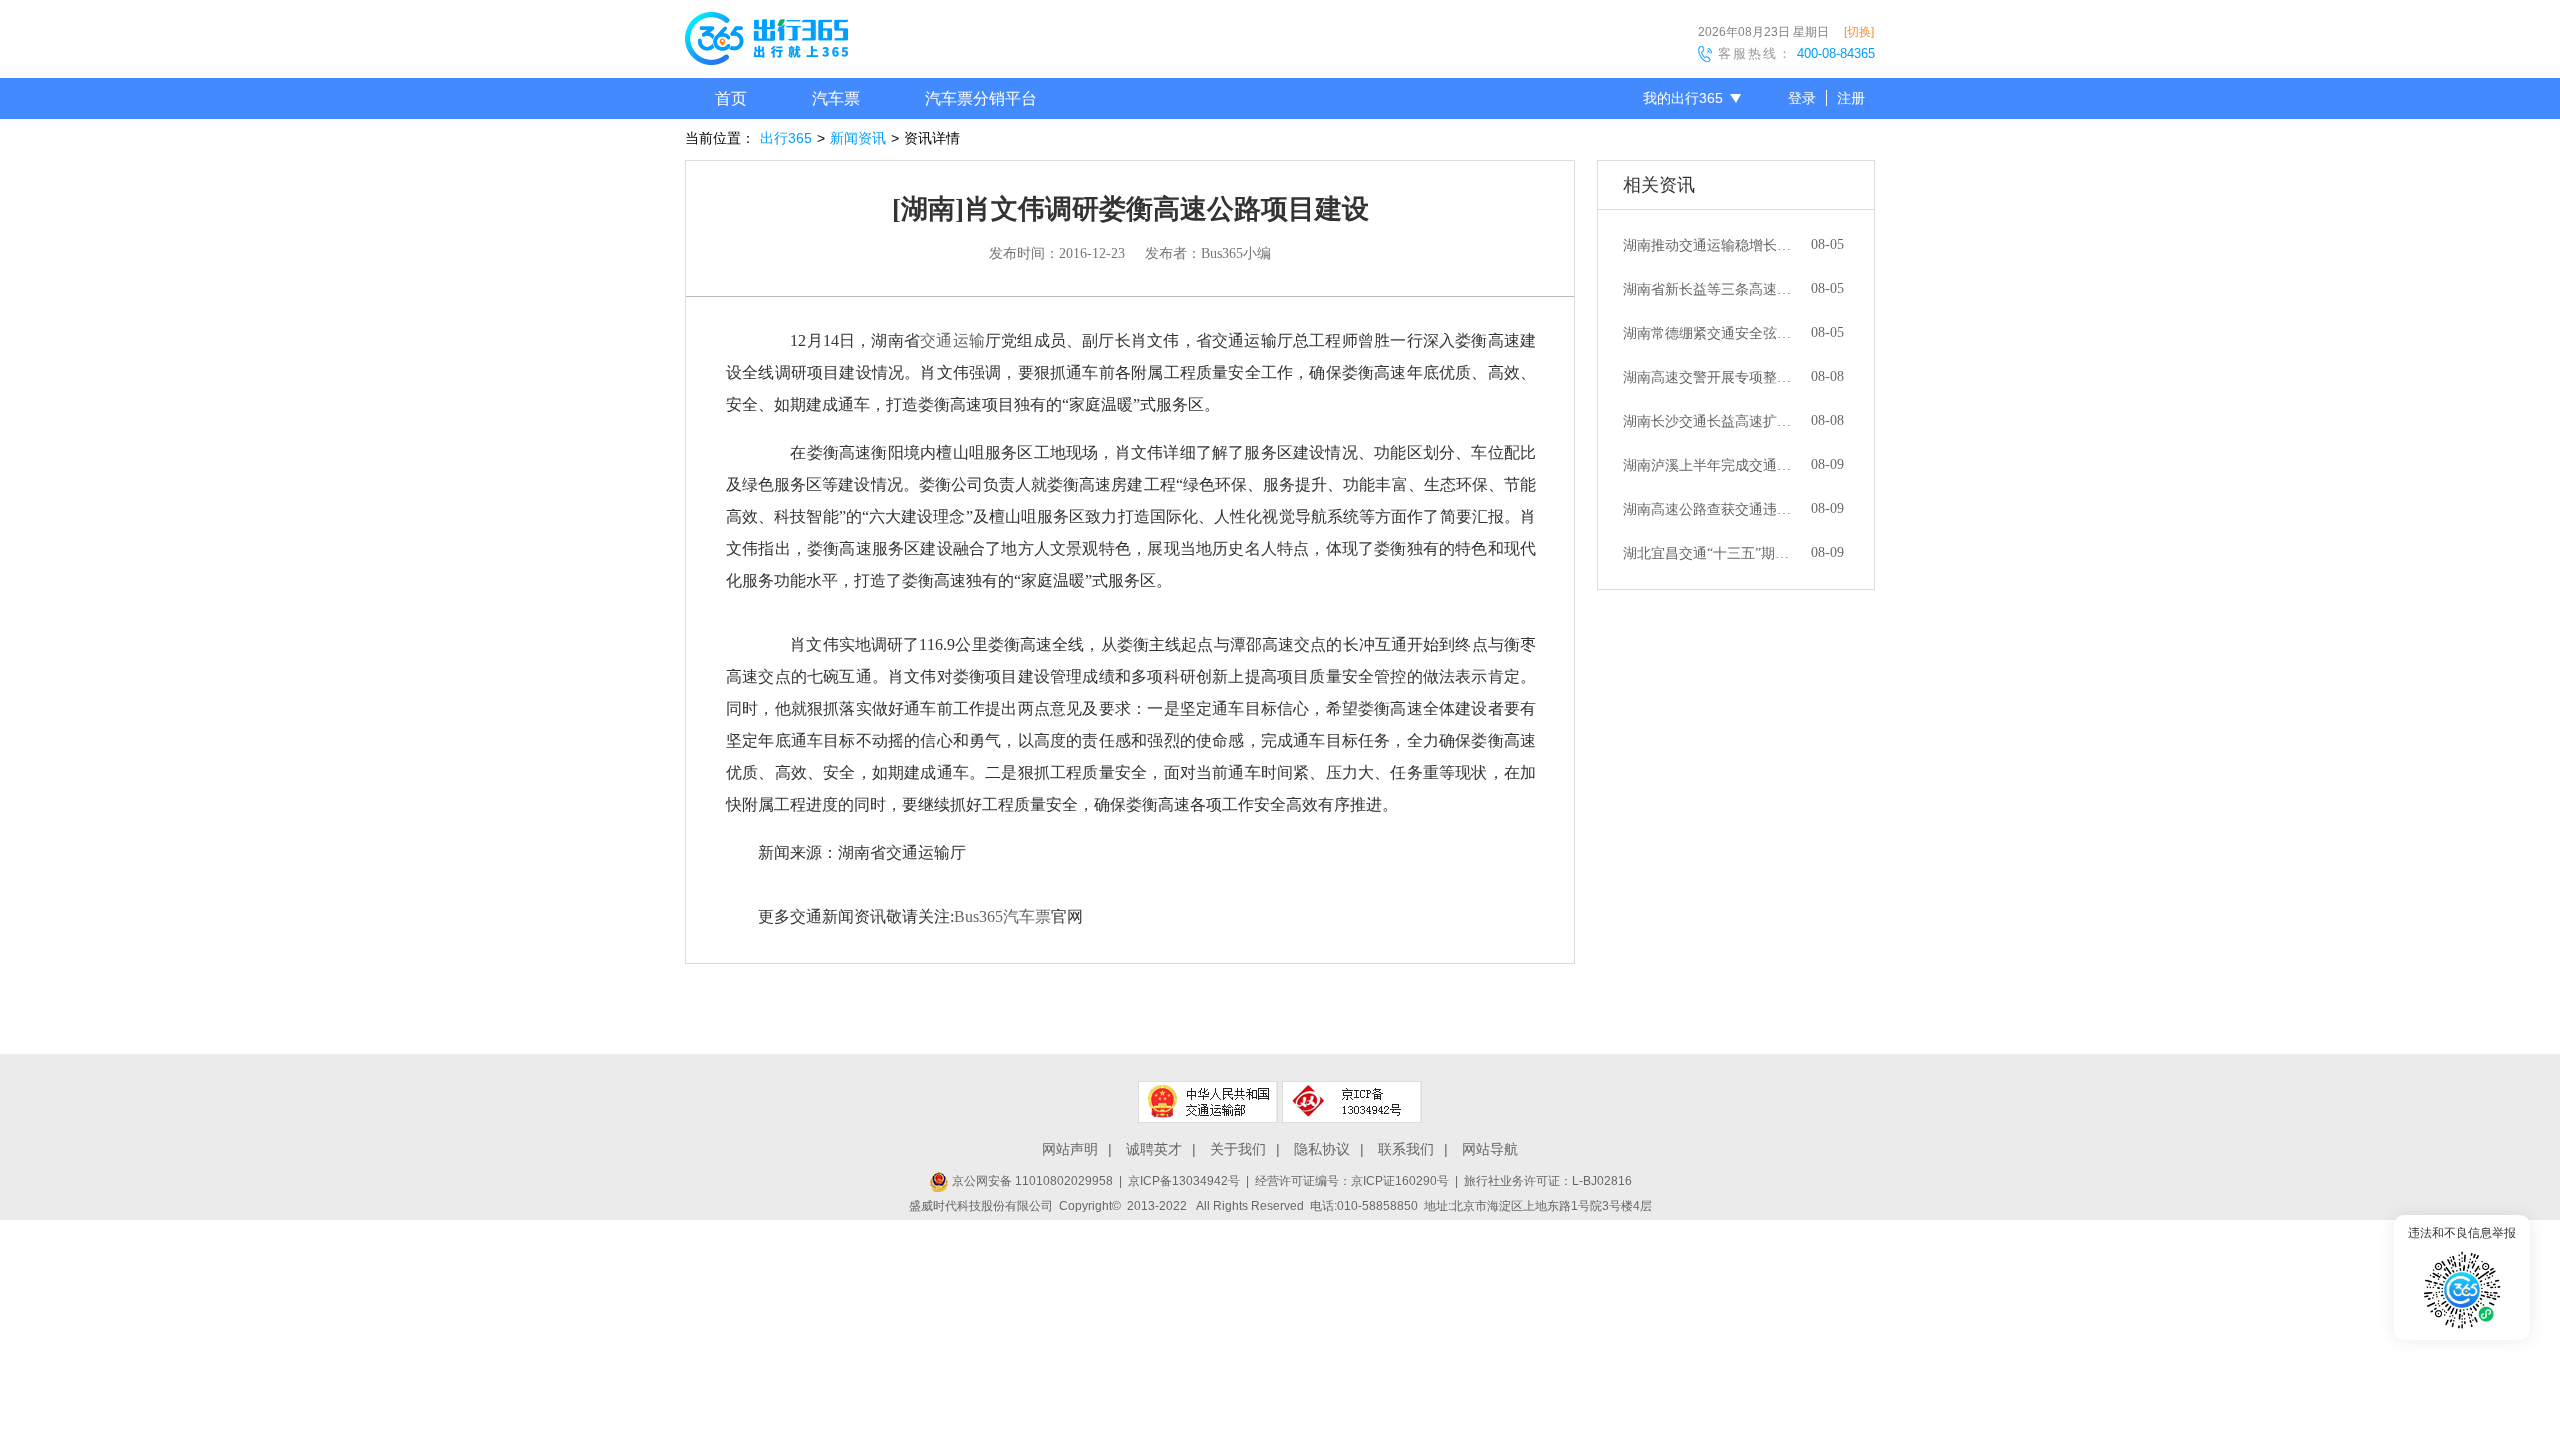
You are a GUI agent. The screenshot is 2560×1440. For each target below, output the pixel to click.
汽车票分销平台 (981, 98)
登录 (1802, 98)
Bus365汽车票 (1002, 916)
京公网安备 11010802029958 (1031, 1181)
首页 (731, 98)
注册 (1851, 98)
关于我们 (1238, 1149)
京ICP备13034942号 (1184, 1181)
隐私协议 (1322, 1149)
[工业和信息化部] (1352, 1102)
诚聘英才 (1154, 1149)
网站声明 (1070, 1149)
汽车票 (836, 98)
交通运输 (952, 340)
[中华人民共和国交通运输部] (1208, 1102)
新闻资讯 (858, 138)
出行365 (786, 138)
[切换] (1859, 32)
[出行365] (766, 42)
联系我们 (1406, 1149)
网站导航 (1490, 1149)
